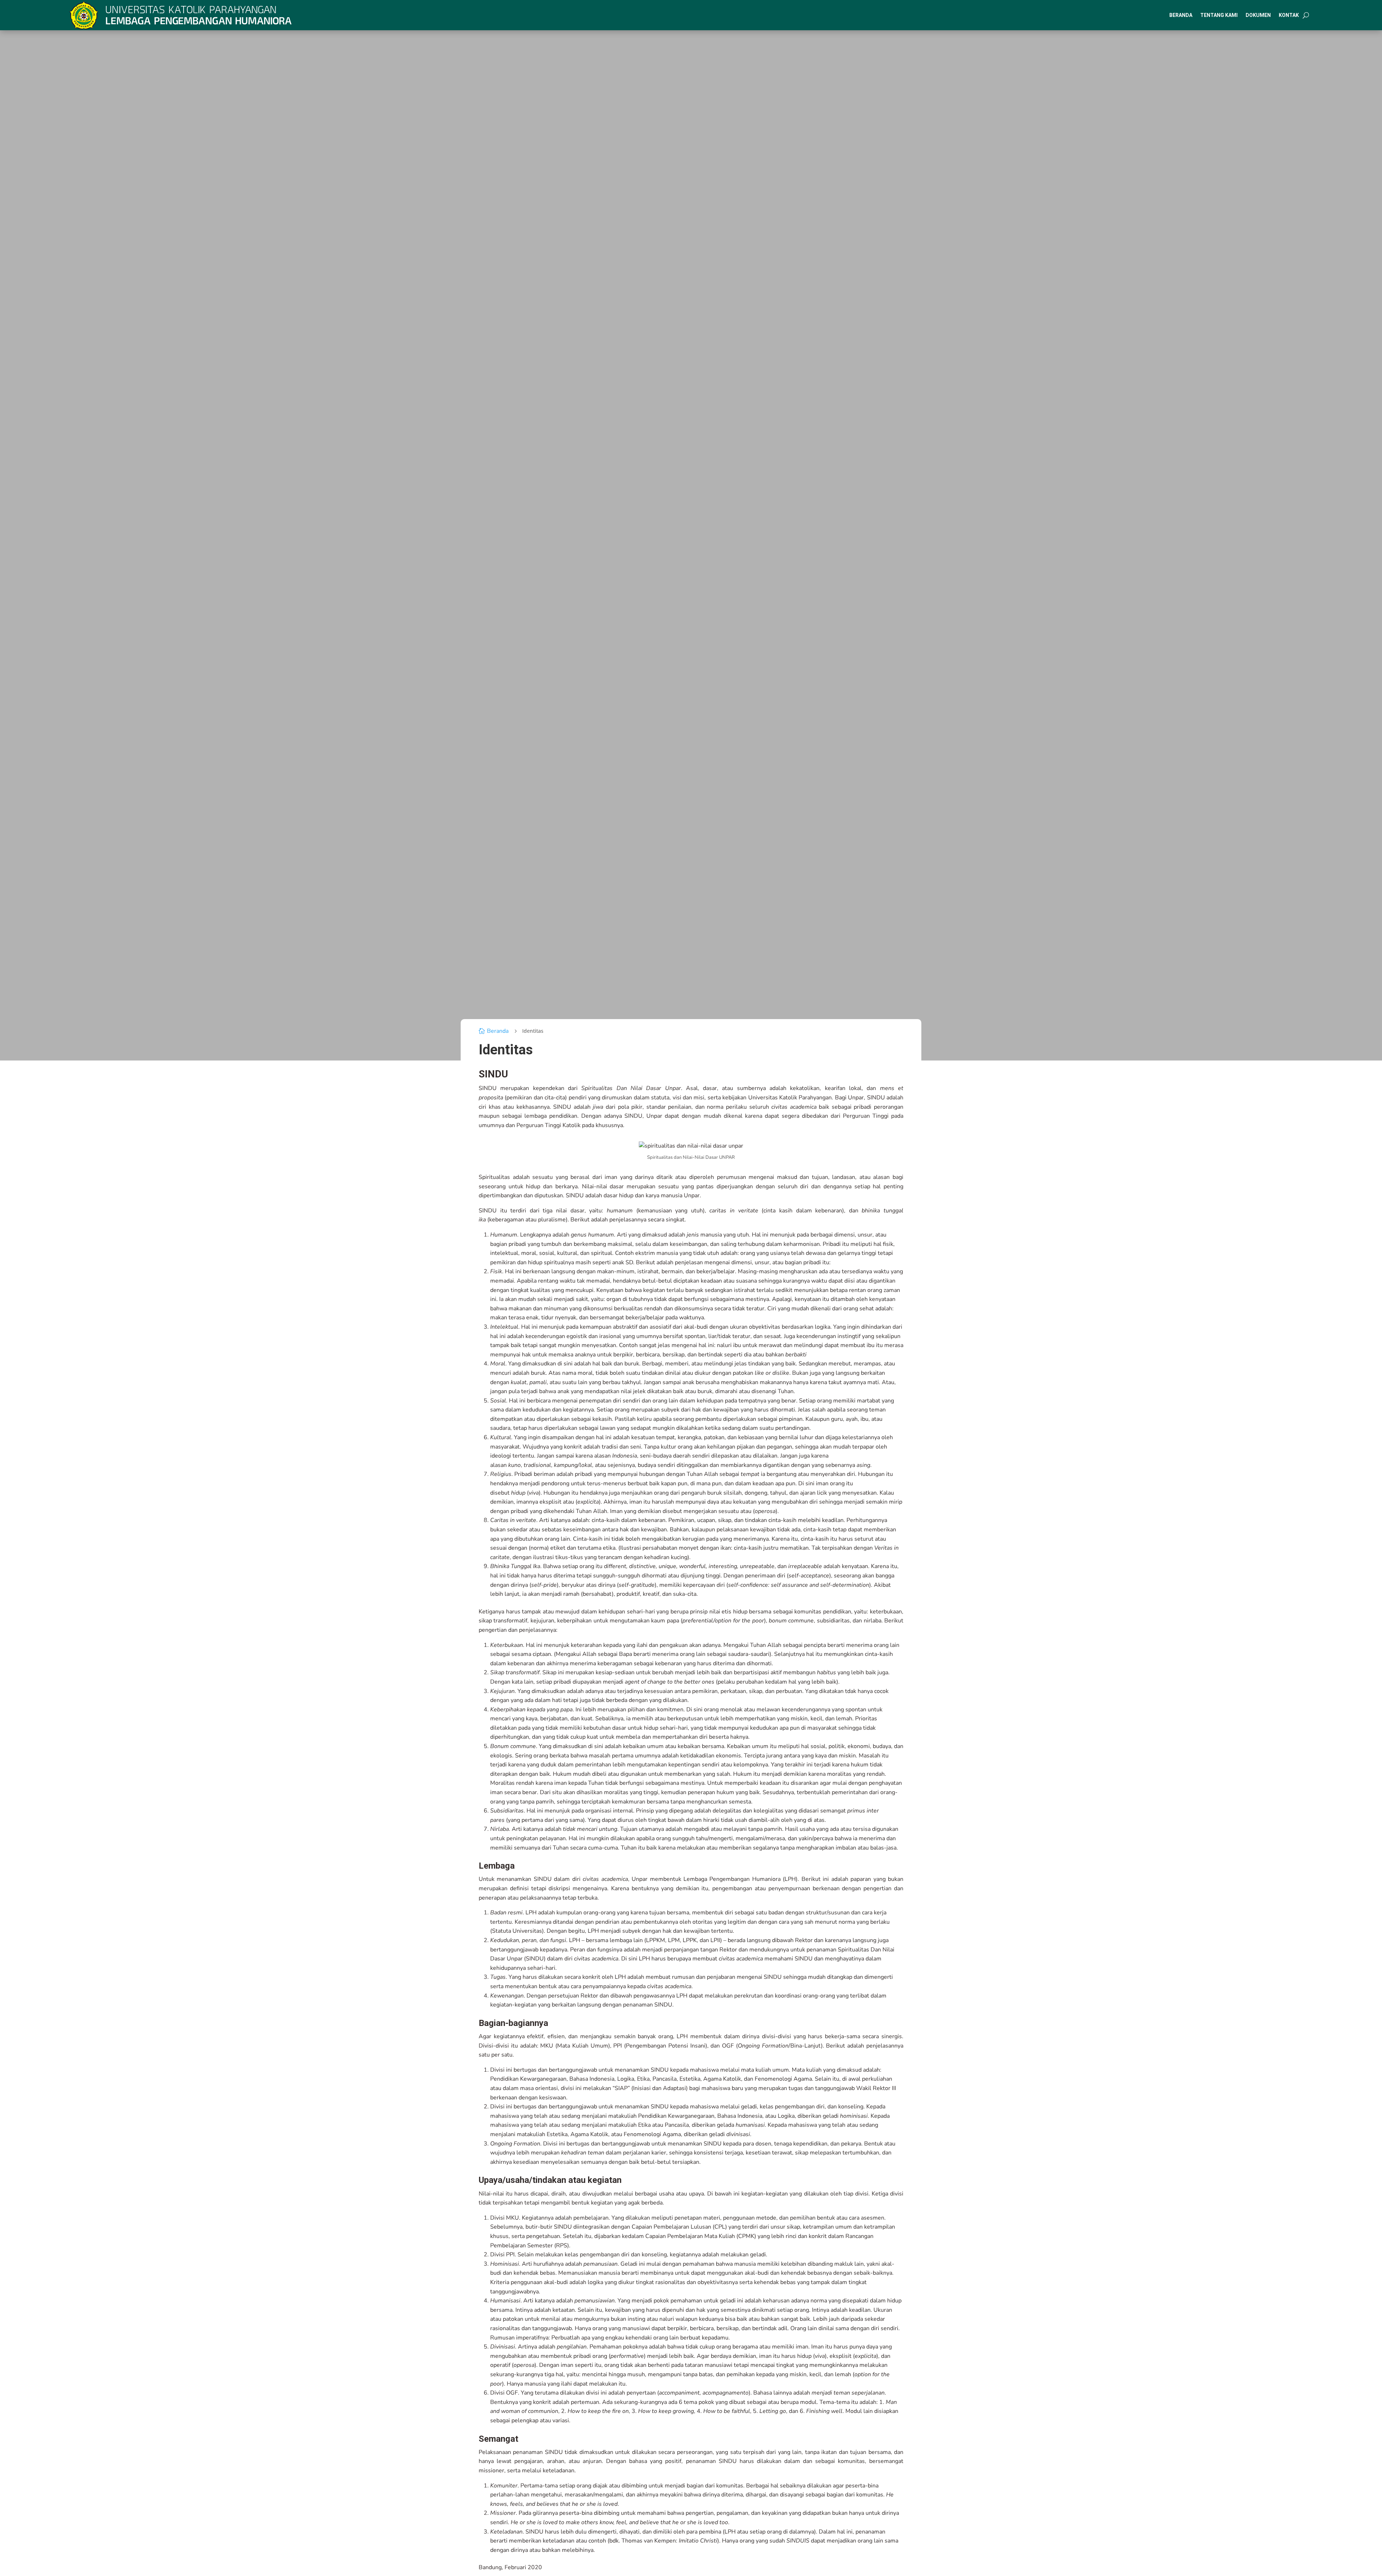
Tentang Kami (1219, 15)
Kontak (1289, 15)
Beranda (1181, 15)
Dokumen (1258, 15)
